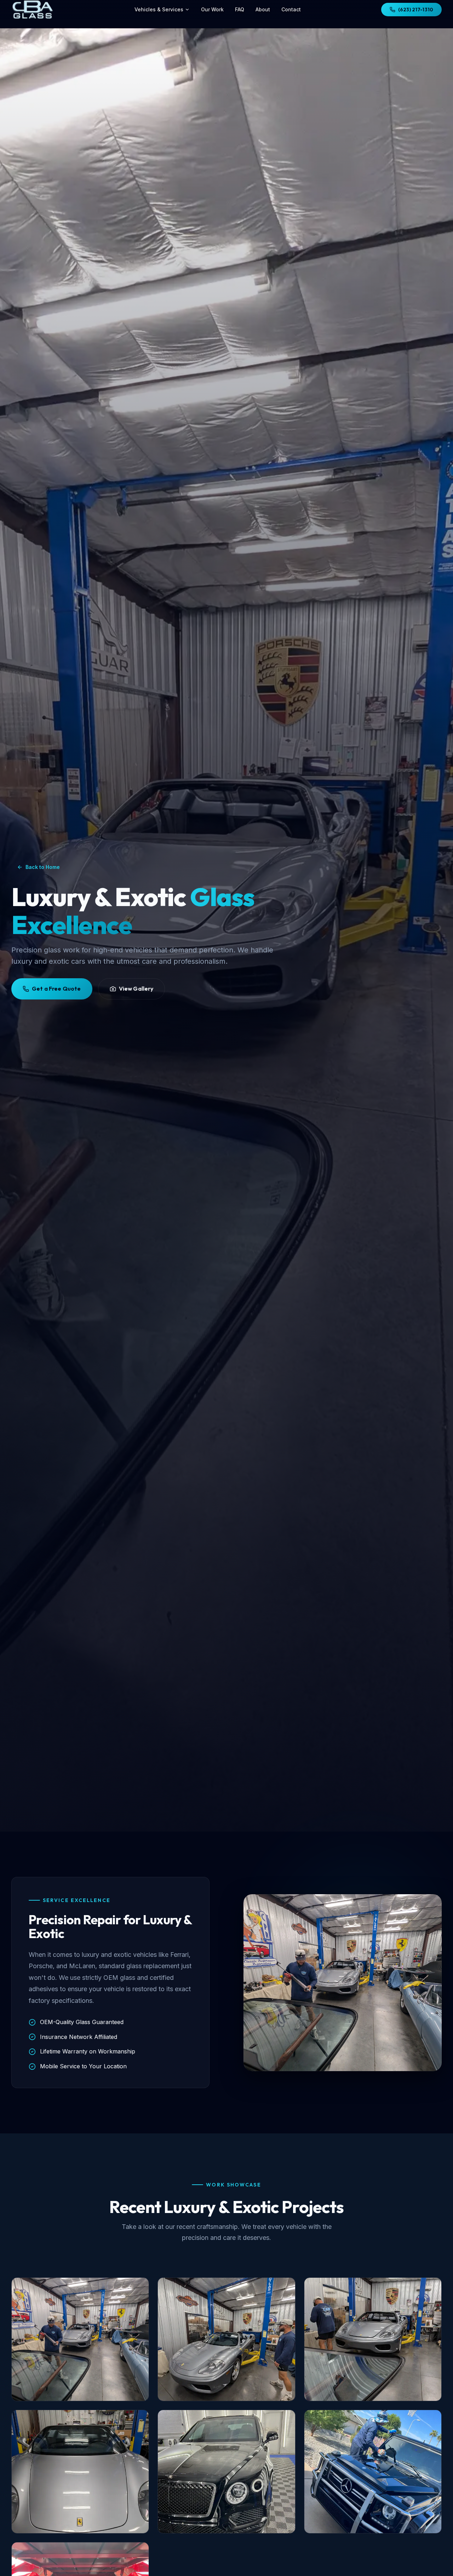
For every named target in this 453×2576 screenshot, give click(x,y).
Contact (291, 9)
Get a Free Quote (56, 989)
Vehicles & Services (159, 9)
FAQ (240, 9)
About (263, 9)
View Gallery (136, 989)
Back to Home (43, 867)
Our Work (212, 9)
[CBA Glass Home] (33, 10)
